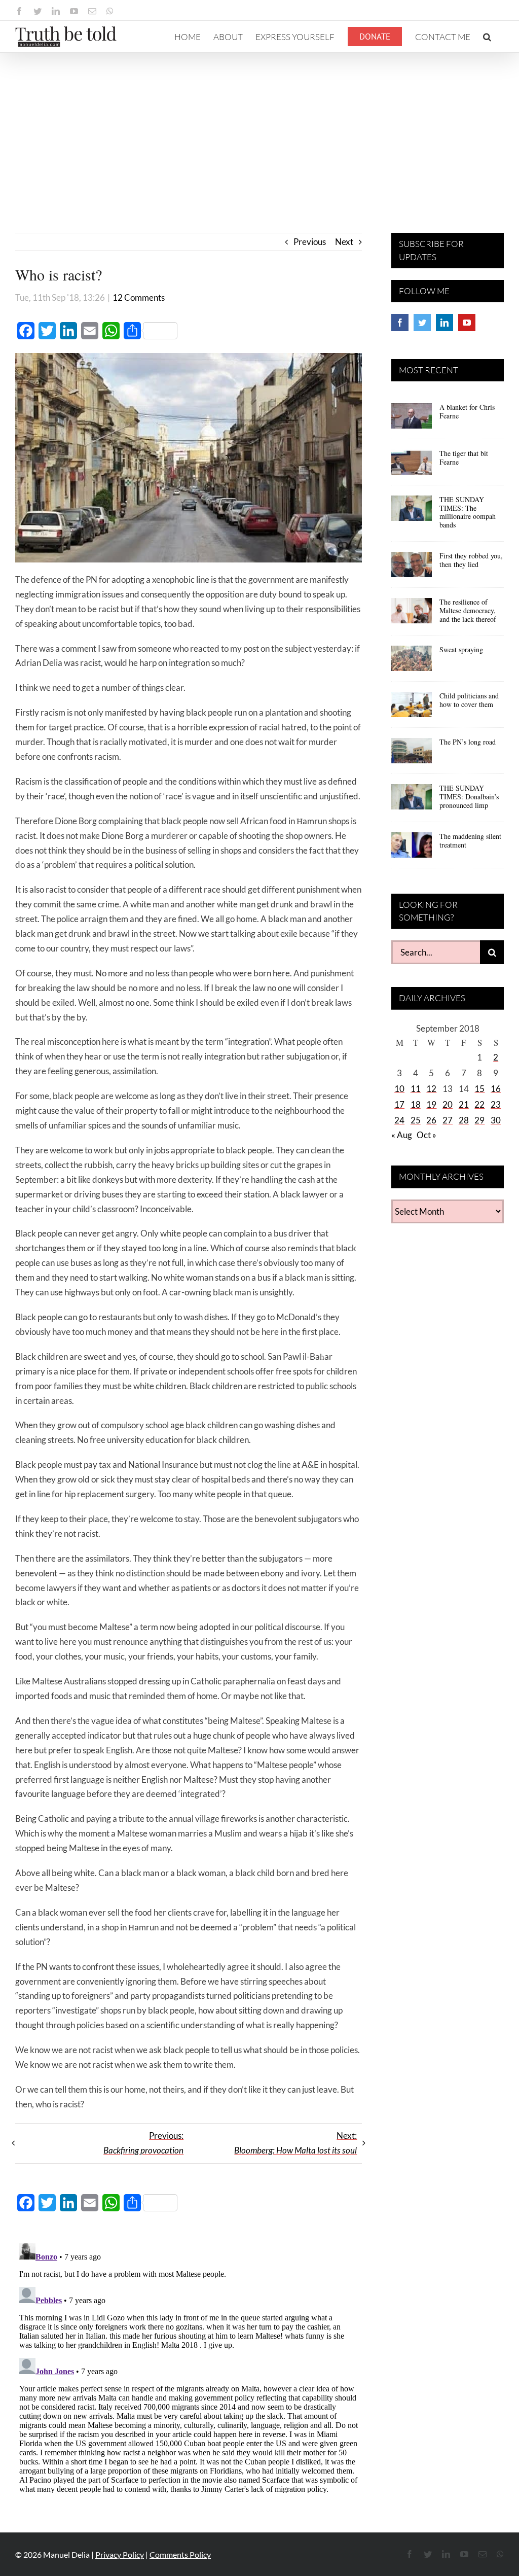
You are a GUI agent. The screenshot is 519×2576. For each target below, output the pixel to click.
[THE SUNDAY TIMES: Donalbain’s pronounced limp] (412, 800)
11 (416, 1089)
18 (416, 1104)
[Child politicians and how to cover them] (412, 708)
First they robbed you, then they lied (471, 560)
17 (399, 1104)
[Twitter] (422, 323)
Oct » (427, 1135)
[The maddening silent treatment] (412, 849)
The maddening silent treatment (470, 840)
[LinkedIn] (444, 323)
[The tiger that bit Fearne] (412, 466)
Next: (295, 2143)
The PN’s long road (468, 742)
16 (496, 1089)
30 (496, 1120)
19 (431, 1104)
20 (448, 1104)
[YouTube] (467, 323)
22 (479, 1104)
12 (431, 1089)
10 (399, 1089)
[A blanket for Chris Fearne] (412, 419)
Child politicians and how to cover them (469, 700)
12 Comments (139, 297)
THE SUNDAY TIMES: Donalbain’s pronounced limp (469, 797)
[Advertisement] (259, 129)
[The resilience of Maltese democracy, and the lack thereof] (412, 614)
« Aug (402, 1135)
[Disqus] (189, 2366)
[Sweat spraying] (412, 662)
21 (464, 1104)
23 (496, 1104)
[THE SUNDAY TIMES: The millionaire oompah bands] (412, 512)
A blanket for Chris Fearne (467, 411)
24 (399, 1120)
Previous (310, 242)
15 (479, 1089)
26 (431, 1120)
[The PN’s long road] (412, 754)
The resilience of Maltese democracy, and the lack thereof (468, 610)
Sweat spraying (461, 649)
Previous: (143, 2143)
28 (464, 1120)
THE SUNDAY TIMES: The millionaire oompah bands (468, 512)
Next (344, 242)
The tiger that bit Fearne (464, 457)
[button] (487, 37)
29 (479, 1120)
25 (416, 1120)
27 (448, 1120)
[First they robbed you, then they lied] (412, 568)
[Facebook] (400, 323)
